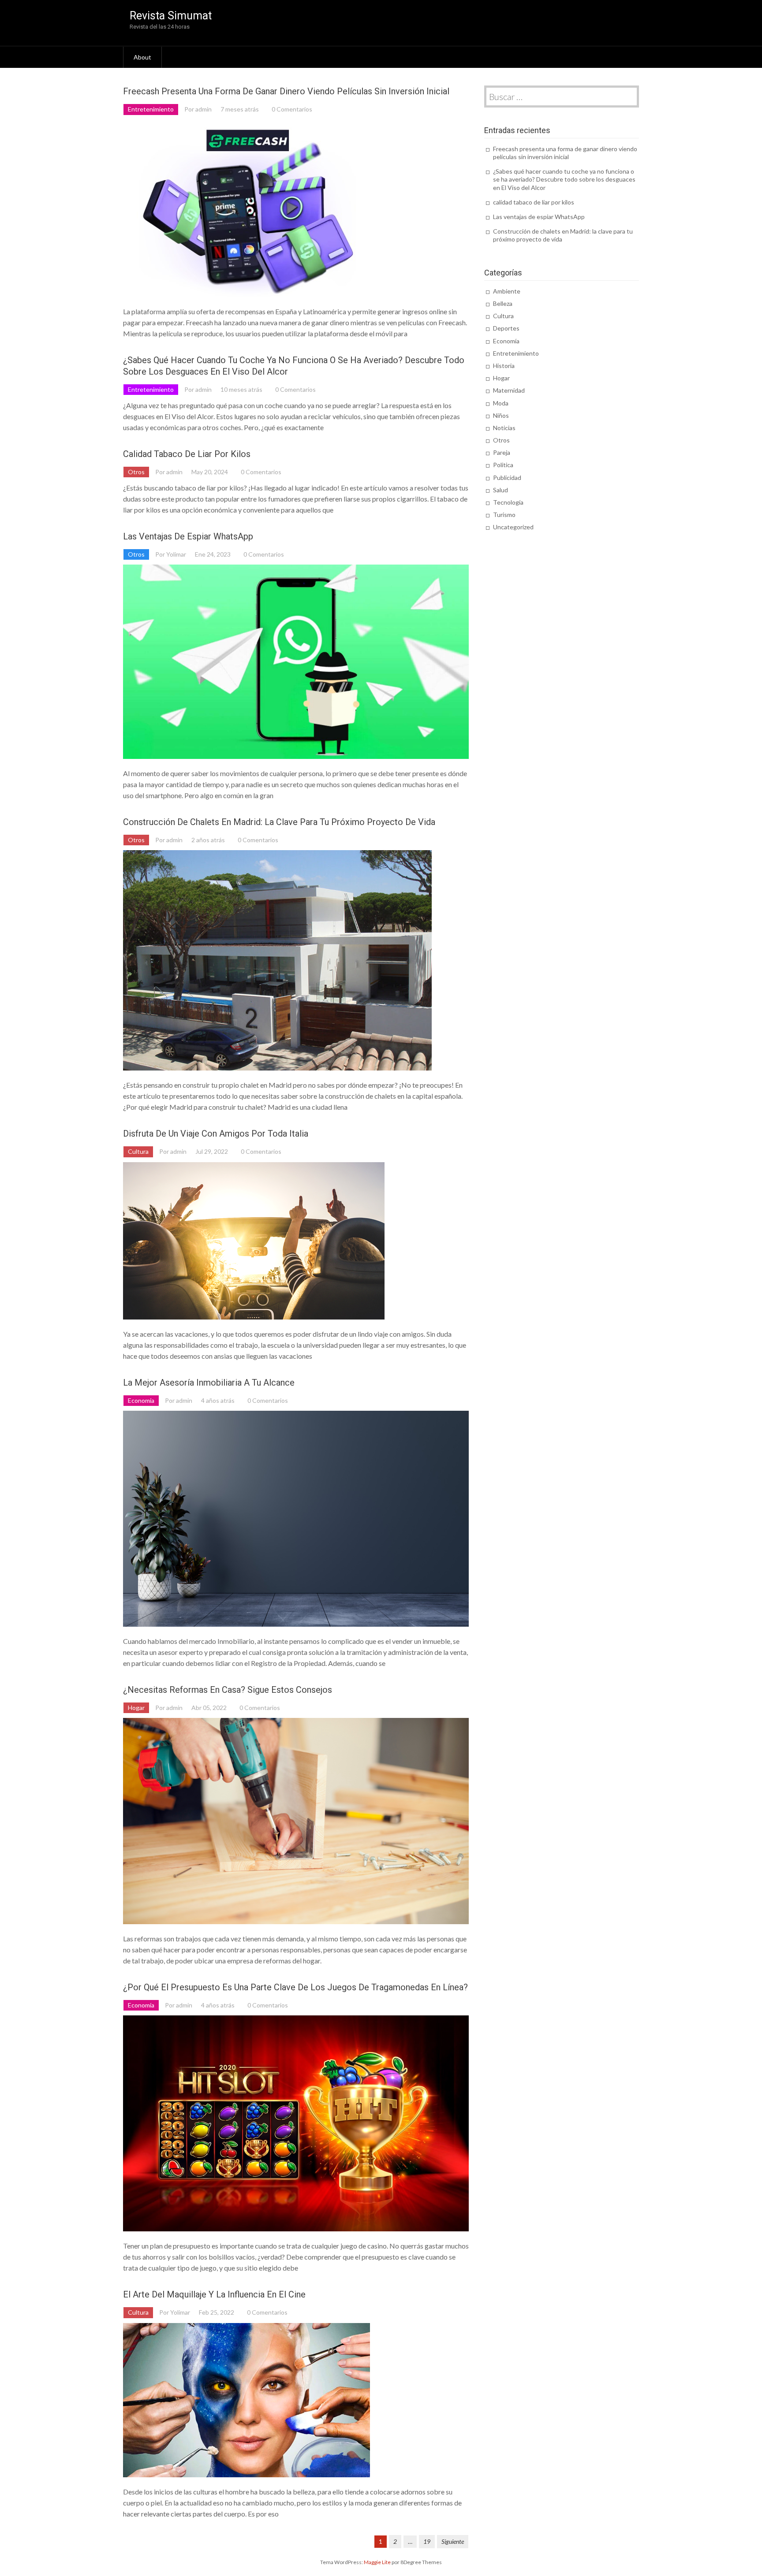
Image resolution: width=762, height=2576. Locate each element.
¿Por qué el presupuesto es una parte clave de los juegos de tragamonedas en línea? (295, 1987)
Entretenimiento (151, 109)
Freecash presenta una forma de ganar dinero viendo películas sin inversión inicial (286, 91)
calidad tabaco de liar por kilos (187, 454)
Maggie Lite (378, 2562)
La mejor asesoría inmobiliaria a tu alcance (209, 1383)
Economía (141, 1400)
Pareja (502, 452)
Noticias (504, 428)
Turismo (504, 515)
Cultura (138, 1151)
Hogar (136, 1708)
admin (204, 109)
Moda (501, 403)
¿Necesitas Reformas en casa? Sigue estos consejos (228, 1690)
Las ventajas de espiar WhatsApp (188, 536)
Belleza (503, 303)
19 (427, 2541)
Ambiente (507, 291)
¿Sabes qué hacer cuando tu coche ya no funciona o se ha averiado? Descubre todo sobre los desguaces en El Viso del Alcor (564, 179)
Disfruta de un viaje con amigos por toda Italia (216, 1134)
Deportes (506, 328)
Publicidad (507, 478)
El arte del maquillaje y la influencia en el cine (214, 2294)
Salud (501, 490)
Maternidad (509, 390)
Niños (501, 415)
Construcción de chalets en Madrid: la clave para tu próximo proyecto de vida (279, 822)
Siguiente (453, 2541)
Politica (503, 465)
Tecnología (508, 502)
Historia (504, 366)
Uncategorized (513, 527)
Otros (136, 472)
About (142, 57)
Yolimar (176, 554)
